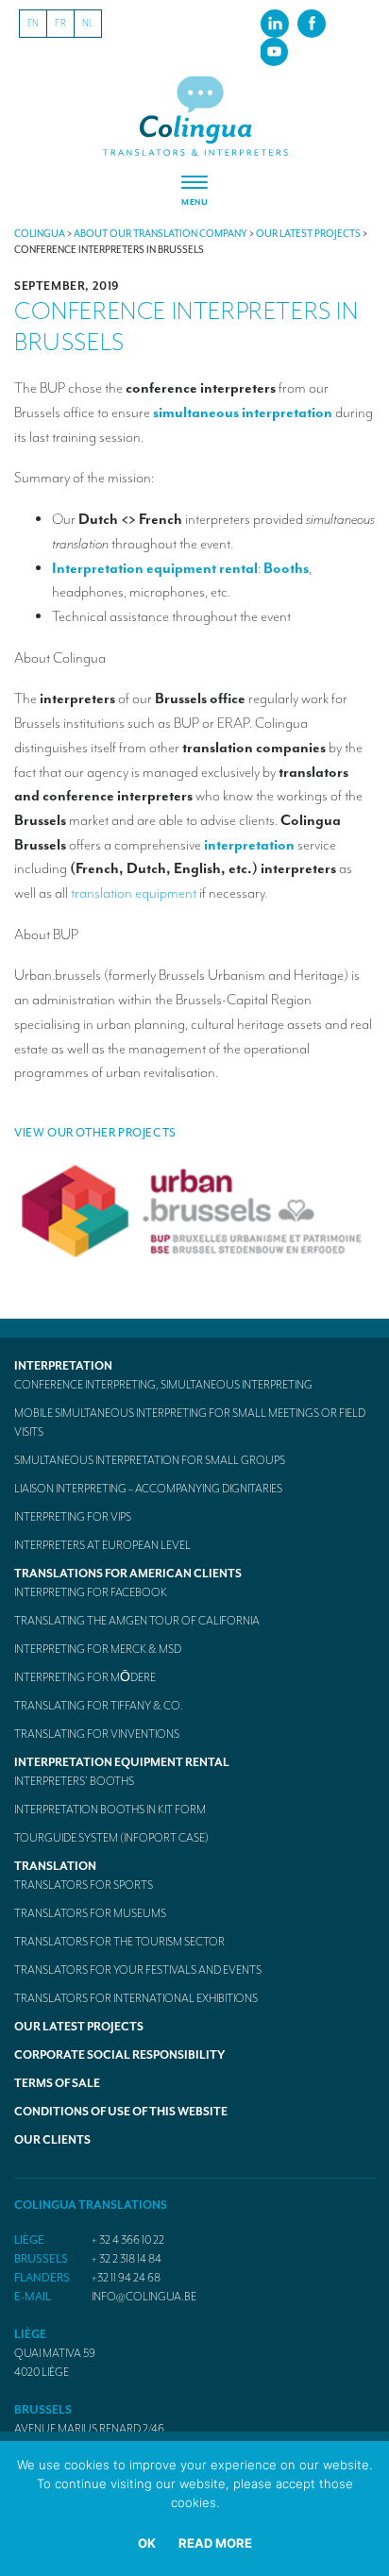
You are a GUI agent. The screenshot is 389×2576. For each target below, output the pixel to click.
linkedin (275, 23)
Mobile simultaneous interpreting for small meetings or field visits (190, 1423)
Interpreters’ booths (74, 1781)
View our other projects (95, 1133)
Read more (215, 2543)
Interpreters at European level (102, 1545)
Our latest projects (79, 2027)
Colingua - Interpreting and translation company (195, 117)
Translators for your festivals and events (138, 1970)
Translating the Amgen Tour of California (137, 1621)
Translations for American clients (128, 1574)
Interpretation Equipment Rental (122, 1762)
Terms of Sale (57, 2083)
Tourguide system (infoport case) (111, 1838)
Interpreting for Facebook (91, 1592)
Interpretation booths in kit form (110, 1810)
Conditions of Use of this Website (121, 2112)
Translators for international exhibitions (136, 1998)
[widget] (194, 192)
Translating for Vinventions (97, 1734)
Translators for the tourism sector (119, 1942)
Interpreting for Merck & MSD (98, 1649)
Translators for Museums (90, 1913)
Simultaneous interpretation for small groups (150, 1460)
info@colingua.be (144, 2297)
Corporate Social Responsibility (119, 2055)
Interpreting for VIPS (73, 1517)
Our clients (52, 2140)
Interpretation (63, 1366)
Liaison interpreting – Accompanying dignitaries (148, 1489)
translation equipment (134, 893)
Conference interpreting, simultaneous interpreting (163, 1385)
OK (147, 2543)
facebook (312, 23)
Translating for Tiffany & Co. (99, 1706)
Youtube (274, 51)
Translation (55, 1866)
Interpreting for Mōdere (85, 1677)
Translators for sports (84, 1885)
